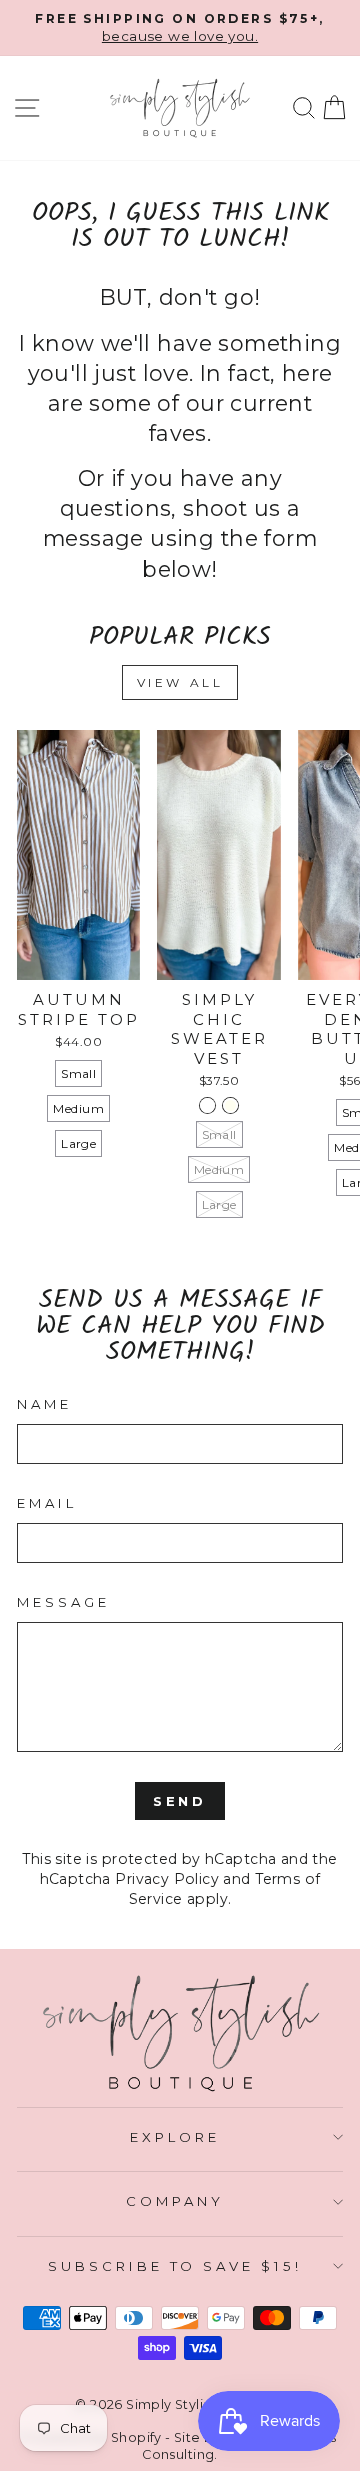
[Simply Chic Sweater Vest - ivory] (230, 1105)
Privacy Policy (167, 1879)
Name (44, 1404)
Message (63, 1602)
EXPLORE (175, 2137)
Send (180, 1801)
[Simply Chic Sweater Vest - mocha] (207, 1105)
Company (175, 2201)
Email (47, 1503)
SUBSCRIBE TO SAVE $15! (175, 2266)
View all (180, 682)
